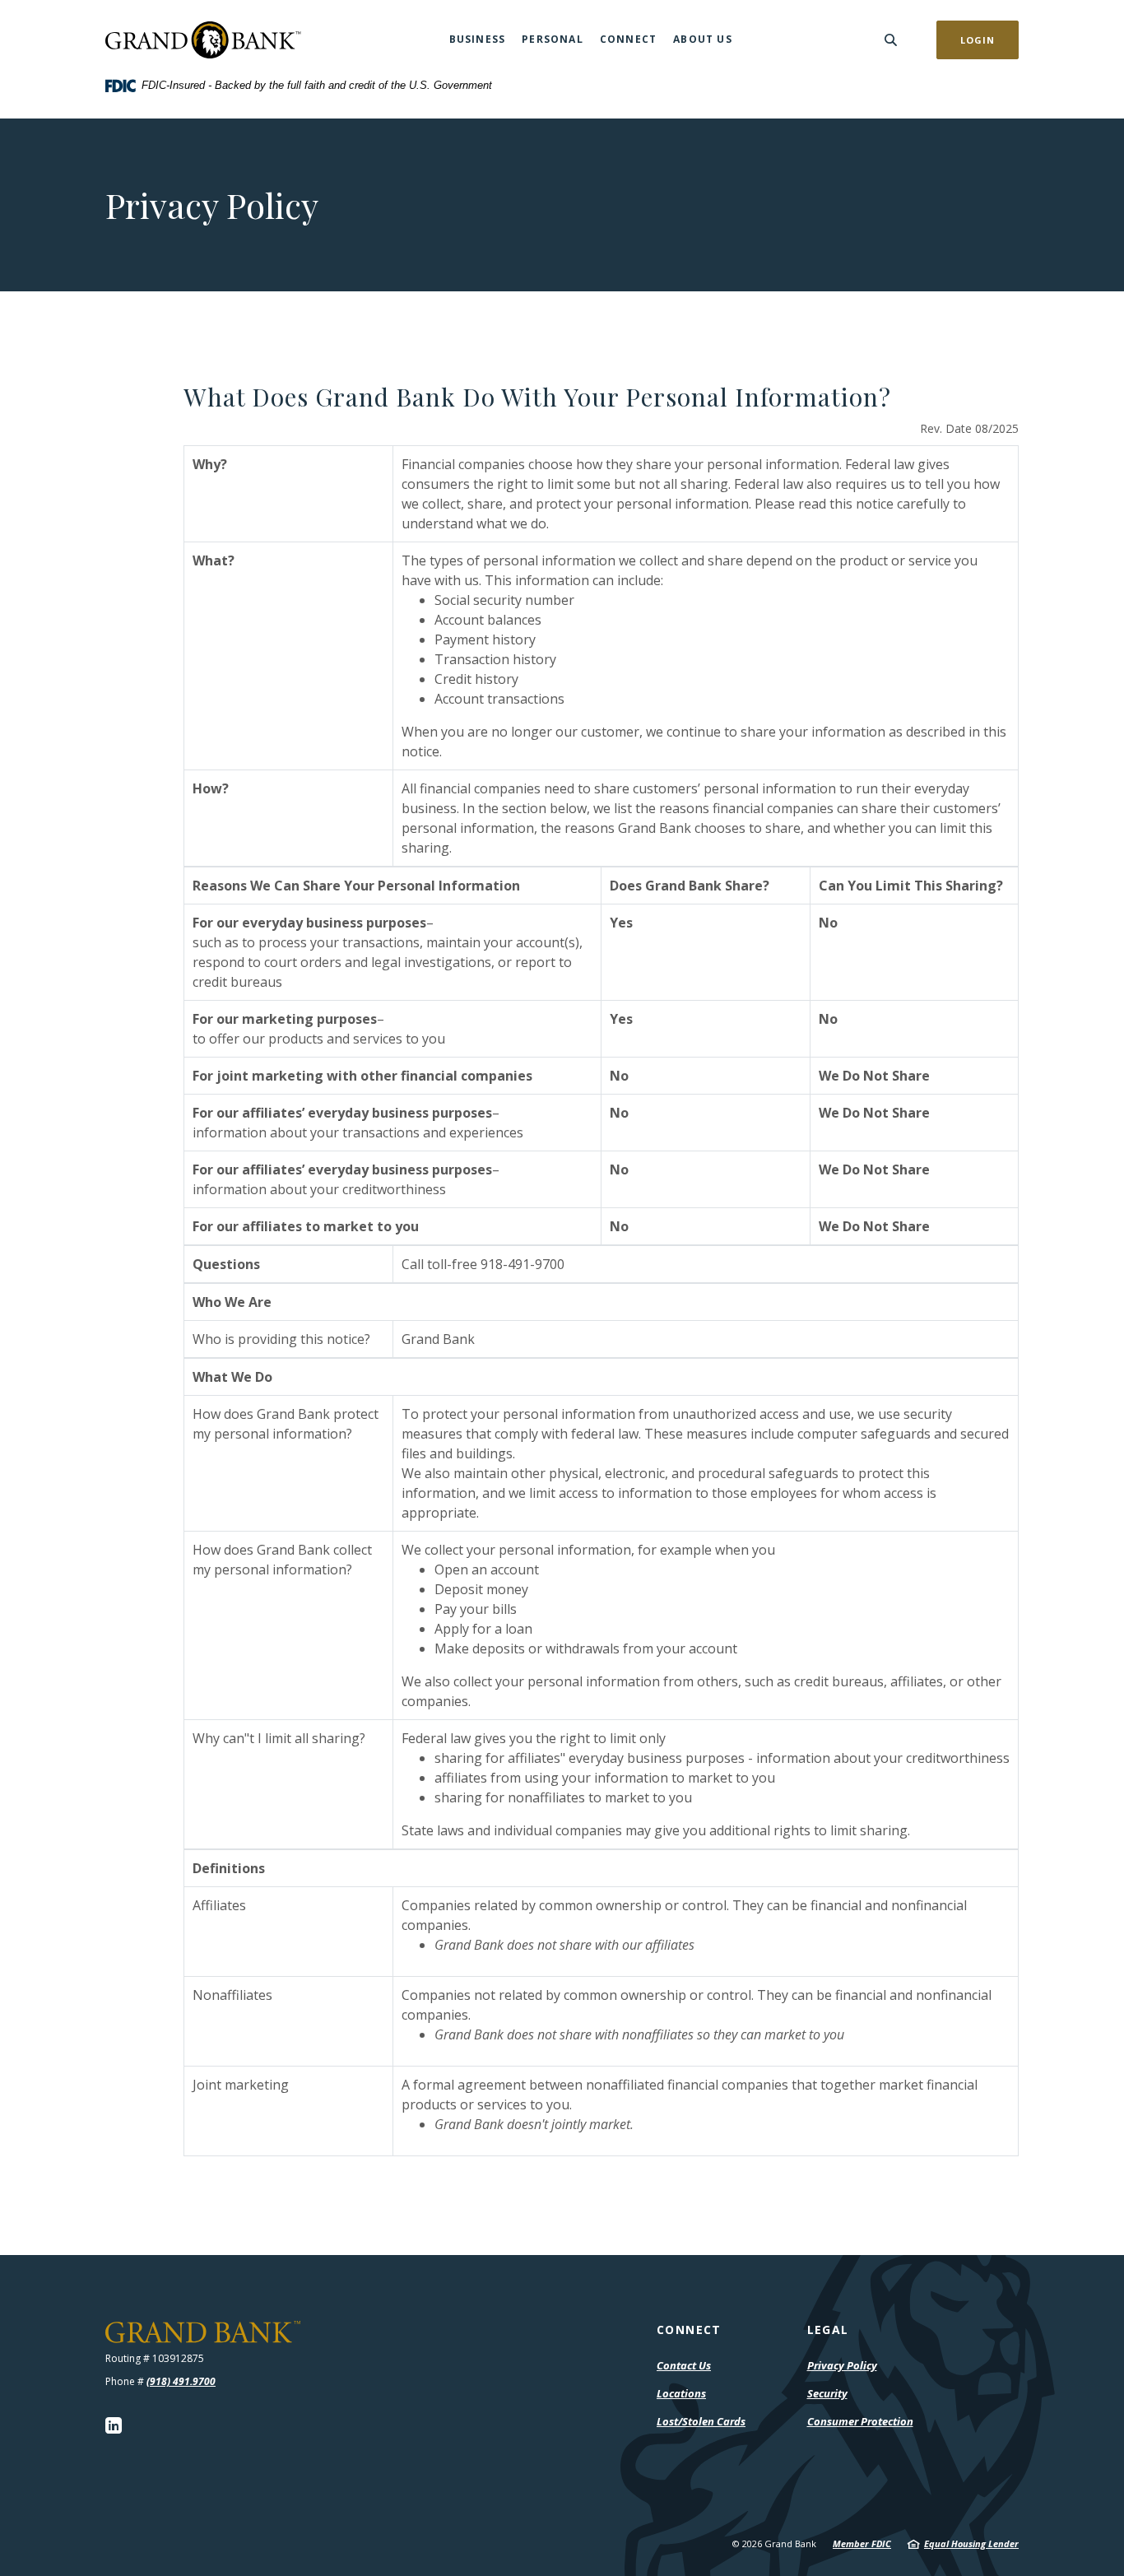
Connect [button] (628, 39)
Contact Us (684, 2365)
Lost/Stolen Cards (701, 2421)
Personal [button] (553, 39)
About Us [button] (703, 39)
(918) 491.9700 (181, 2381)
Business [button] (478, 39)
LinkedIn (114, 2425)
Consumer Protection (860, 2422)
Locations (681, 2393)
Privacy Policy (842, 2365)
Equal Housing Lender (971, 2543)
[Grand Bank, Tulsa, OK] (203, 40)
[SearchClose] (891, 40)
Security (827, 2393)
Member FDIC (862, 2543)
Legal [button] (828, 2330)
